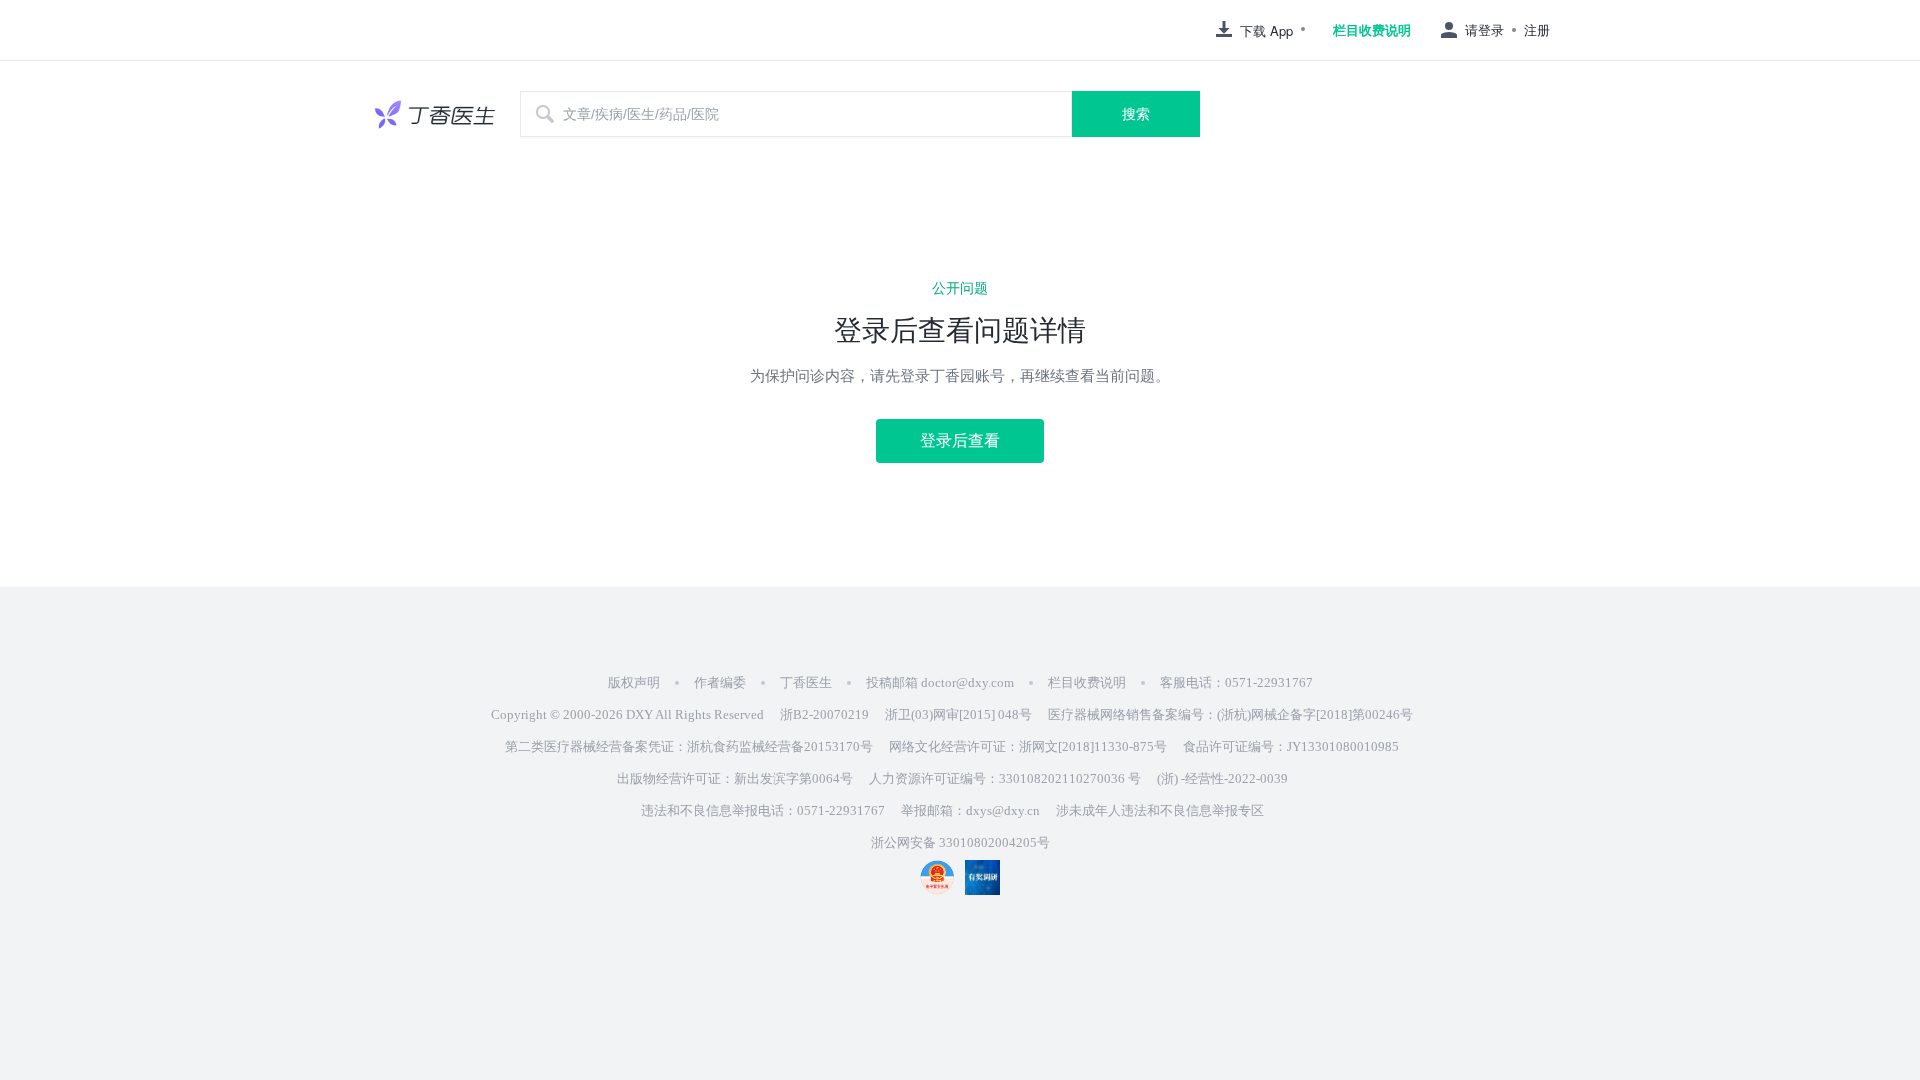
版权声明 (634, 682)
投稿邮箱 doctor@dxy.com (940, 682)
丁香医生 (806, 682)
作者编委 (720, 682)
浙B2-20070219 (824, 714)
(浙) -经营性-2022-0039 (1222, 778)
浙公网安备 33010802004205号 (960, 842)
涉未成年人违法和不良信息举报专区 (1160, 810)
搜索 (1136, 114)
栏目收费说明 (1372, 30)
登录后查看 (960, 440)
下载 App (1266, 30)
